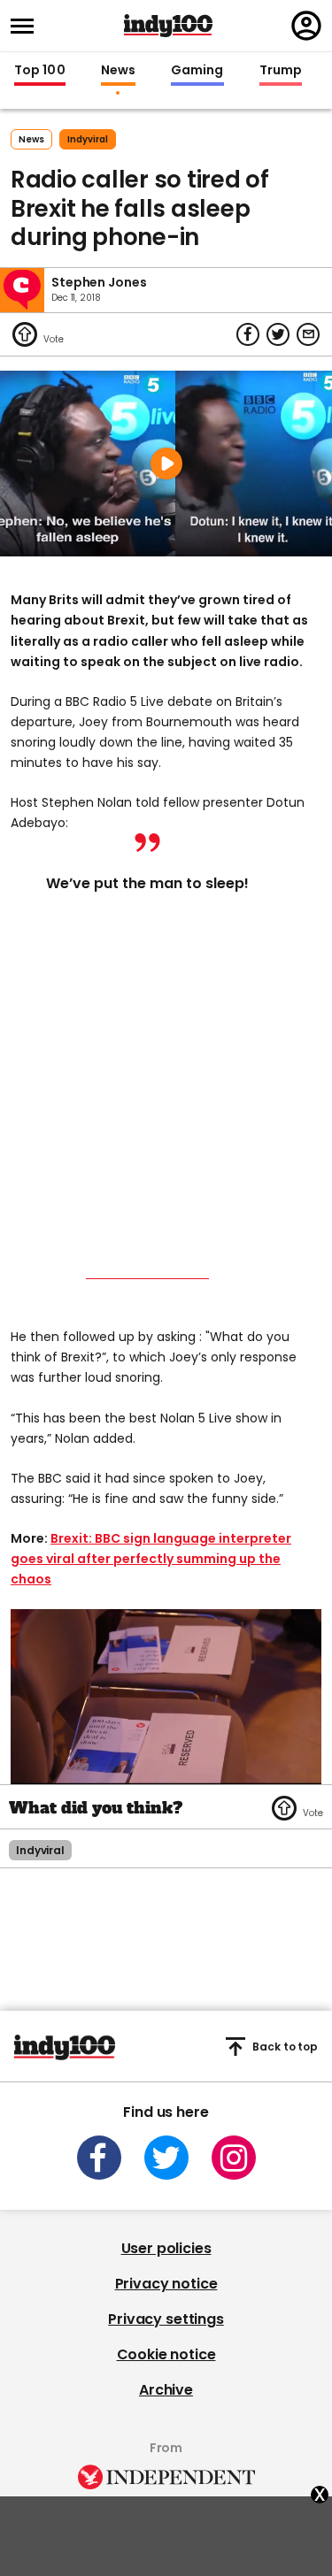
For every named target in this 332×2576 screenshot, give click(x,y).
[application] (166, 1696)
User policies (166, 2248)
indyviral (88, 139)
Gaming (197, 71)
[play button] (166, 464)
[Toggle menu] (27, 26)
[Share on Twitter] (278, 334)
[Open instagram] (234, 2158)
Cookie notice (166, 2354)
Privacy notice (166, 2284)
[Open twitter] (166, 2158)
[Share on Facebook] (248, 334)
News (118, 71)
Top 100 (40, 71)
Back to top (285, 2047)
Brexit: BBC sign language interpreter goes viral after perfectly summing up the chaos (151, 1559)
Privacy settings (166, 2319)
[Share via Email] (308, 334)
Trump (281, 71)
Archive (166, 2390)
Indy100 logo (168, 26)
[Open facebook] (99, 2158)
